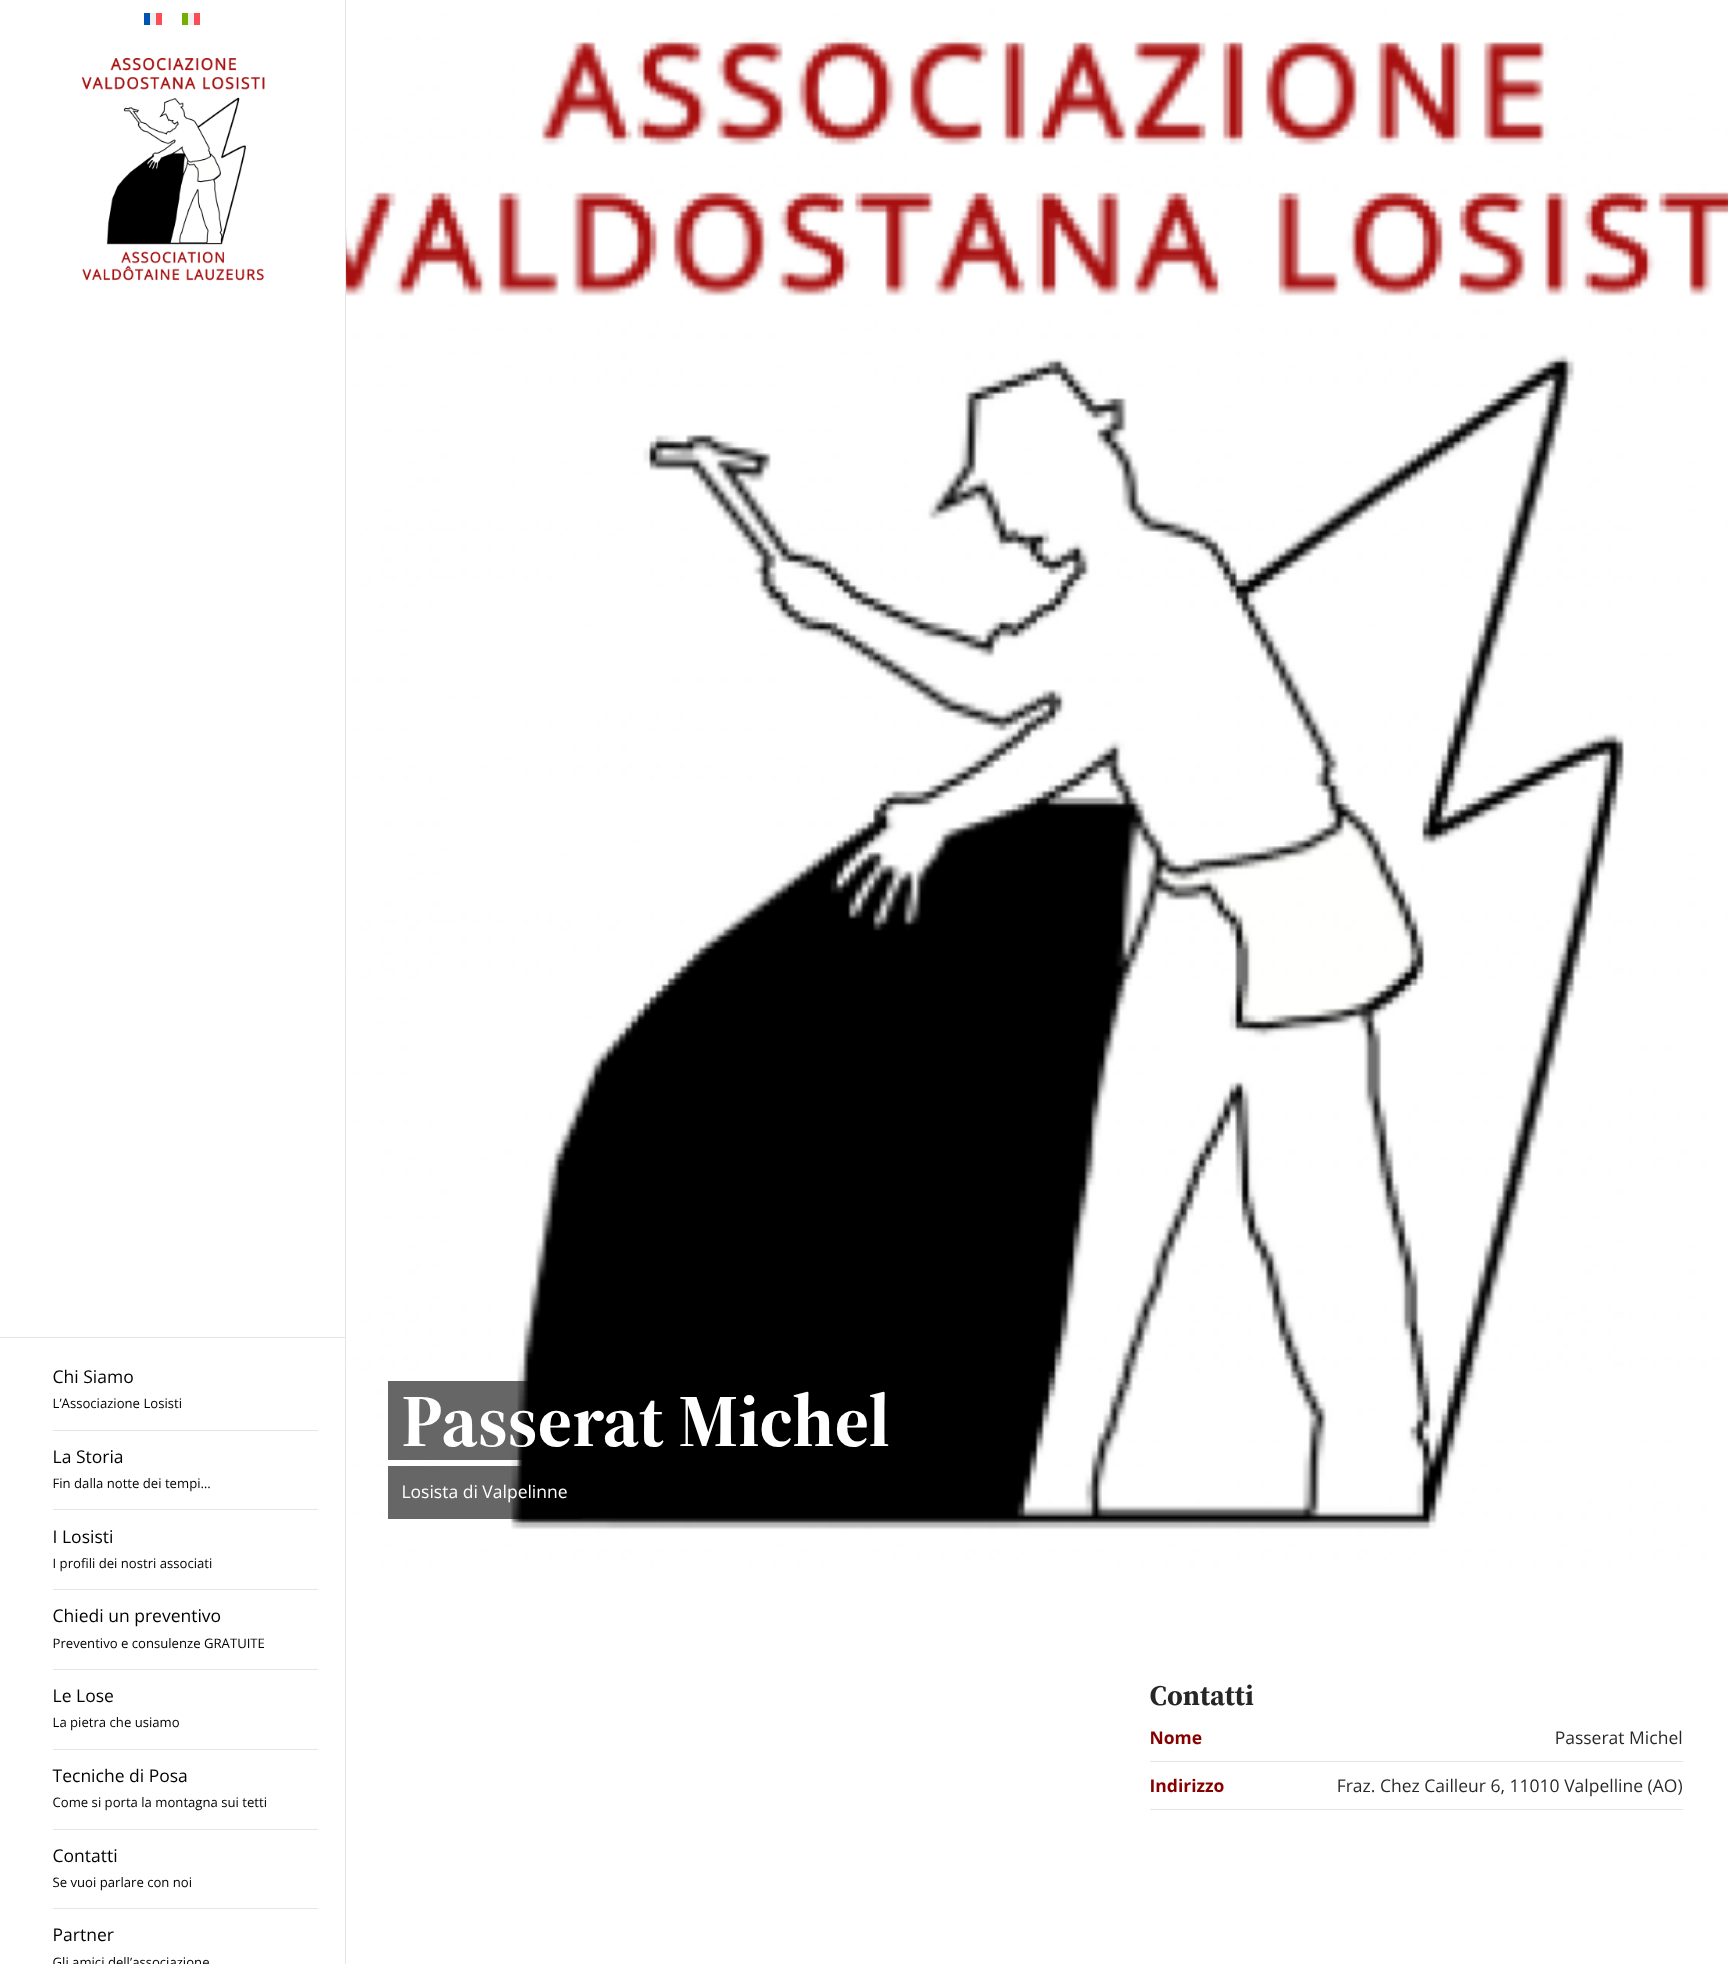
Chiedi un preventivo (159, 1627)
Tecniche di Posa (160, 1787)
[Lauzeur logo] (172, 168)
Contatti (123, 1867)
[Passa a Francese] (153, 19)
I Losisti (133, 1548)
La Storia (132, 1468)
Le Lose (116, 1707)
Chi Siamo (117, 1388)
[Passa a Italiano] (191, 19)
